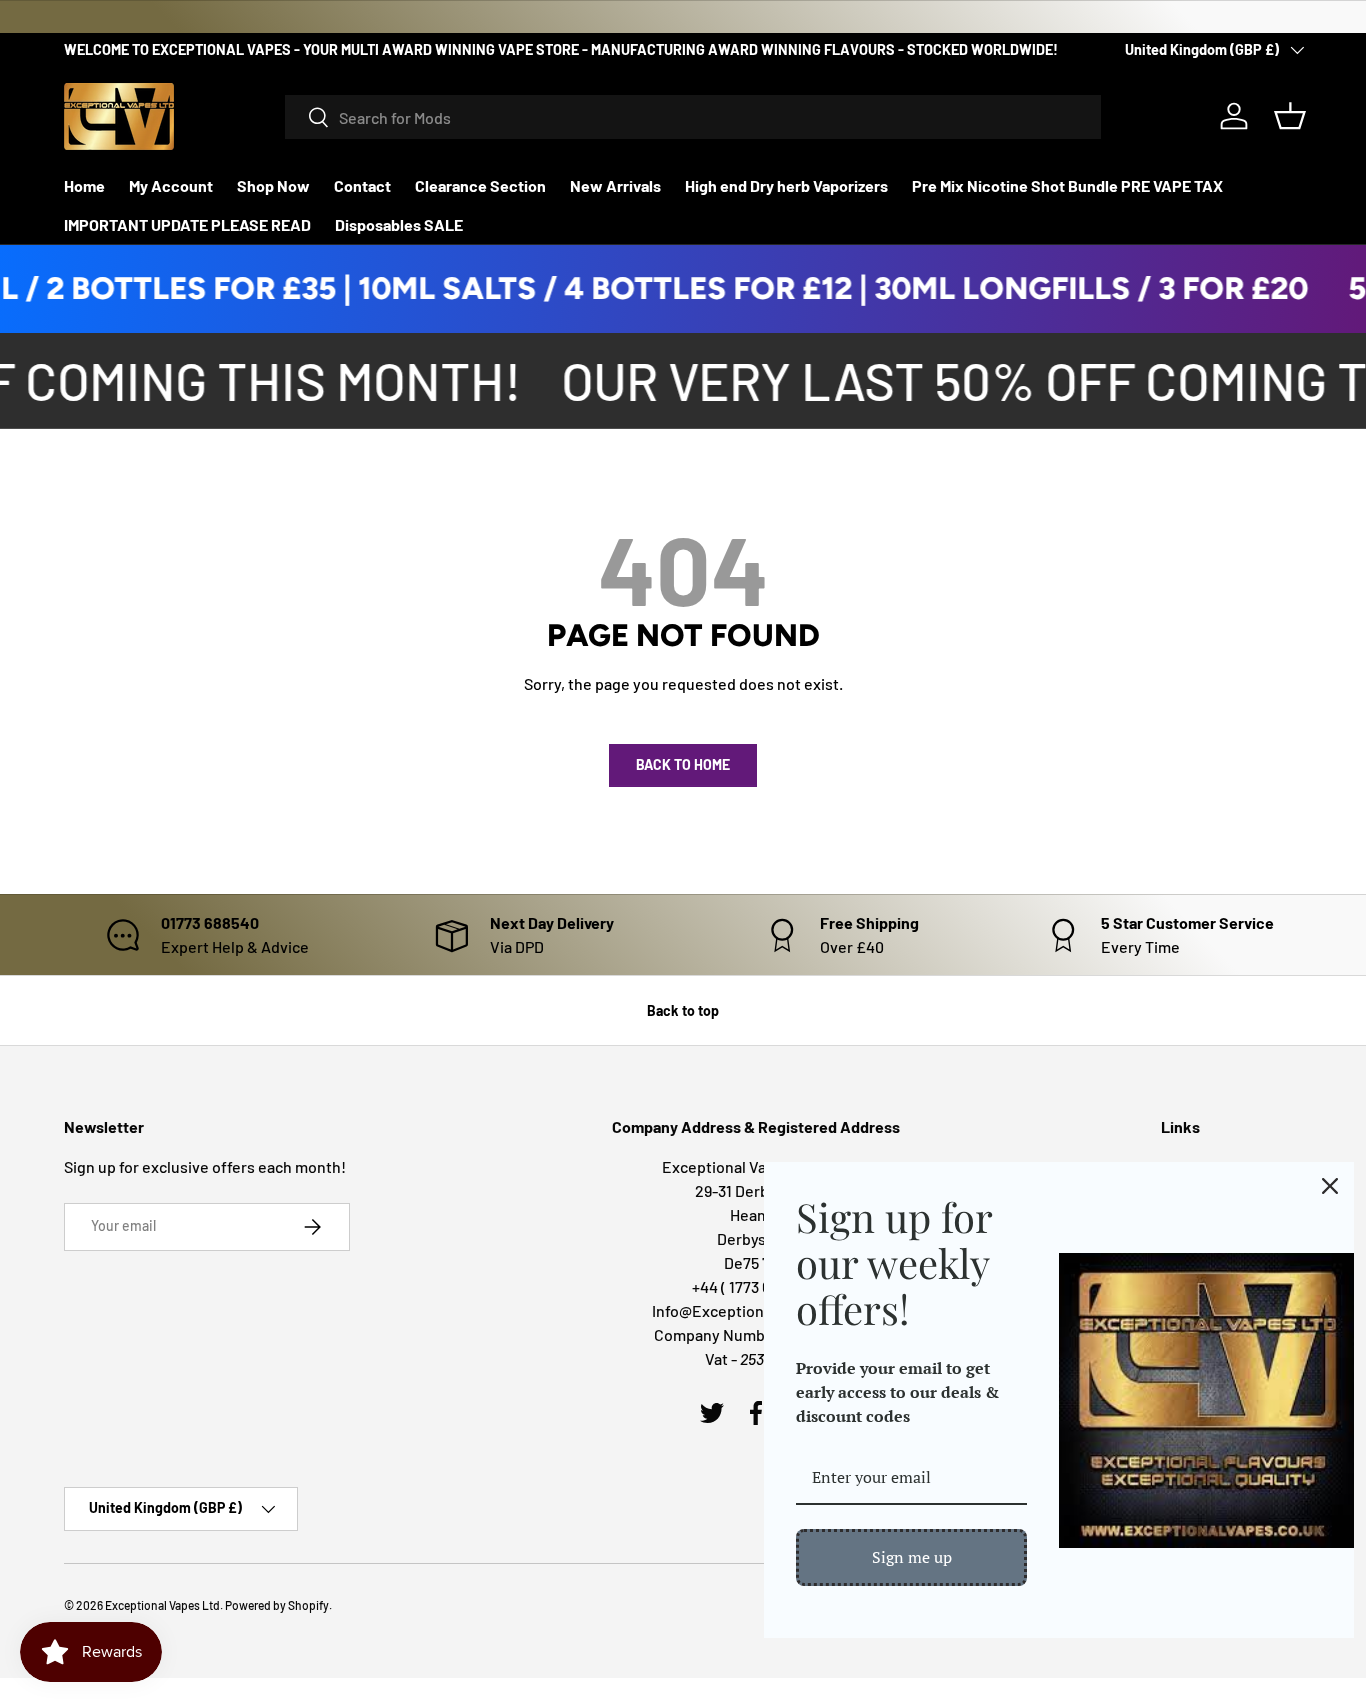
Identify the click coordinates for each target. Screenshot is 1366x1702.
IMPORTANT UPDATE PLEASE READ (187, 224)
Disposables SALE (399, 224)
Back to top (683, 1010)
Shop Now (273, 185)
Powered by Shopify (277, 1605)
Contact (362, 185)
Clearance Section (480, 185)
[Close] (1330, 1186)
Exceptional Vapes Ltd (162, 1605)
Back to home (683, 764)
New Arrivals (615, 185)
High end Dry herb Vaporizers (786, 185)
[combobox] (693, 117)
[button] (1290, 116)
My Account (171, 185)
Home (84, 185)
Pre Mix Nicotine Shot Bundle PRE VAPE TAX (1067, 185)
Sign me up (912, 1557)
